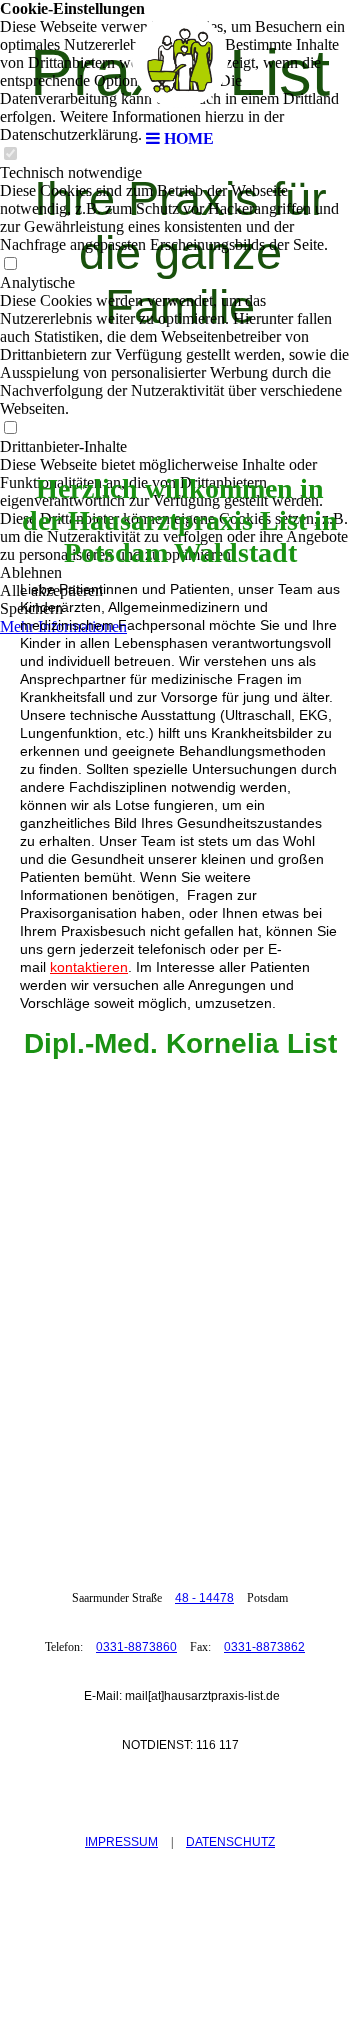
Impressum (121, 1842)
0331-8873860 (136, 1647)
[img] (180, 60)
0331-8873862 (264, 1647)
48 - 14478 (204, 1598)
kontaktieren (89, 967)
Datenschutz (230, 1842)
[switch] (10, 264)
